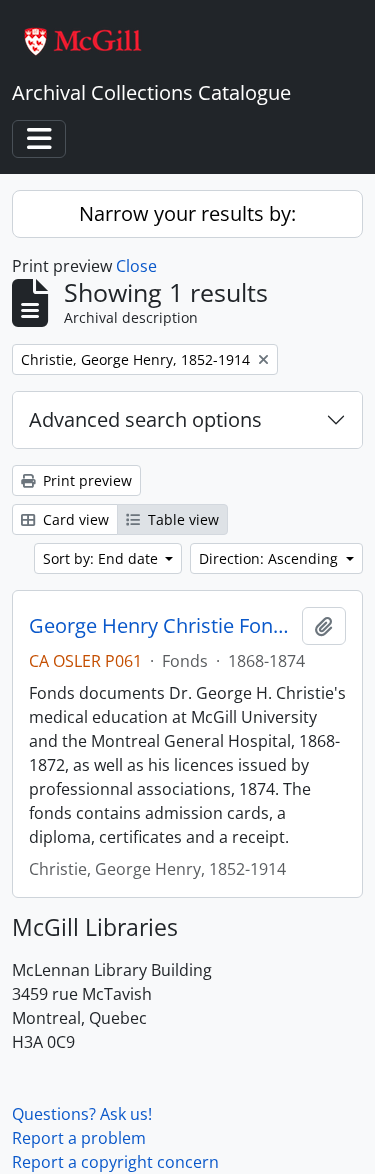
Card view (74, 519)
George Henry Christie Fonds (161, 626)
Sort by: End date (102, 558)
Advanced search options (145, 419)
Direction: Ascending (270, 558)
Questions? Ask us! (82, 1114)
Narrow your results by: (187, 213)
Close (136, 266)
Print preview (85, 480)
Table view (181, 519)
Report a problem (79, 1138)
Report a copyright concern (115, 1162)
